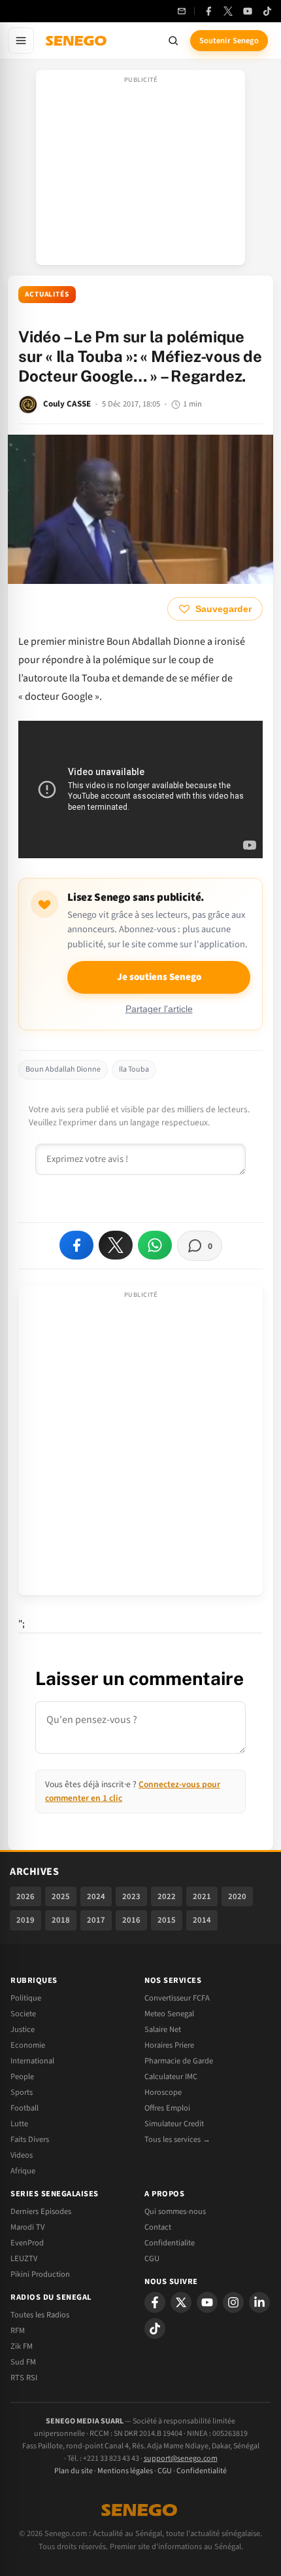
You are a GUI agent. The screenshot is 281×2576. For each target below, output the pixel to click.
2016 (131, 1920)
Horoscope (163, 2092)
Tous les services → (177, 2139)
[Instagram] (233, 2302)
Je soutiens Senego (159, 977)
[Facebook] (208, 11)
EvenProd (27, 2243)
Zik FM (22, 2346)
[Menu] (21, 41)
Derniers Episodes (41, 2211)
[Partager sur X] (116, 1245)
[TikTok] (267, 11)
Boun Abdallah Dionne (63, 1069)
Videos (22, 2155)
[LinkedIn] (259, 2302)
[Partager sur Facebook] (76, 1245)
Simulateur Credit (174, 2124)
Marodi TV (27, 2227)
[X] (181, 2302)
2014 (202, 1920)
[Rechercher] (173, 41)
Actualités (47, 294)
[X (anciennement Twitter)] (228, 11)
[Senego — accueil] (77, 41)
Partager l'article (159, 1009)
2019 (25, 1920)
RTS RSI (24, 2378)
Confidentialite (170, 2243)
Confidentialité (202, 2471)
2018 (61, 1920)
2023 (131, 1896)
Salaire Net (163, 2029)
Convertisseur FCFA (177, 1998)
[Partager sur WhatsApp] (155, 1245)
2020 (237, 1896)
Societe (23, 2014)
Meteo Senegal (169, 2014)
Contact (158, 2227)
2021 (202, 1896)
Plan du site (74, 2471)
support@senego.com (181, 2458)
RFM (18, 2331)
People (22, 2077)
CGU (152, 2259)
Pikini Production (40, 2274)
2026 (25, 1896)
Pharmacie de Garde (179, 2061)
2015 (167, 1920)
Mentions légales (125, 2471)
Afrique (23, 2171)
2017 (96, 1920)
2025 (61, 1896)
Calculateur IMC (171, 2077)
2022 (167, 1896)
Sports (22, 2092)
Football (25, 2108)
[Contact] (182, 11)
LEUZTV (24, 2259)
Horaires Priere (169, 2045)
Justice (23, 2029)
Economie (28, 2045)
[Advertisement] (140, 172)
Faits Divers (30, 2139)
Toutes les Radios (40, 2315)
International (32, 2061)
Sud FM (23, 2362)
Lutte (19, 2124)
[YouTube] (248, 11)
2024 (96, 1896)
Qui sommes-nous (175, 2211)
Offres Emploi (167, 2108)
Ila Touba (134, 1069)
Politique (26, 1998)
